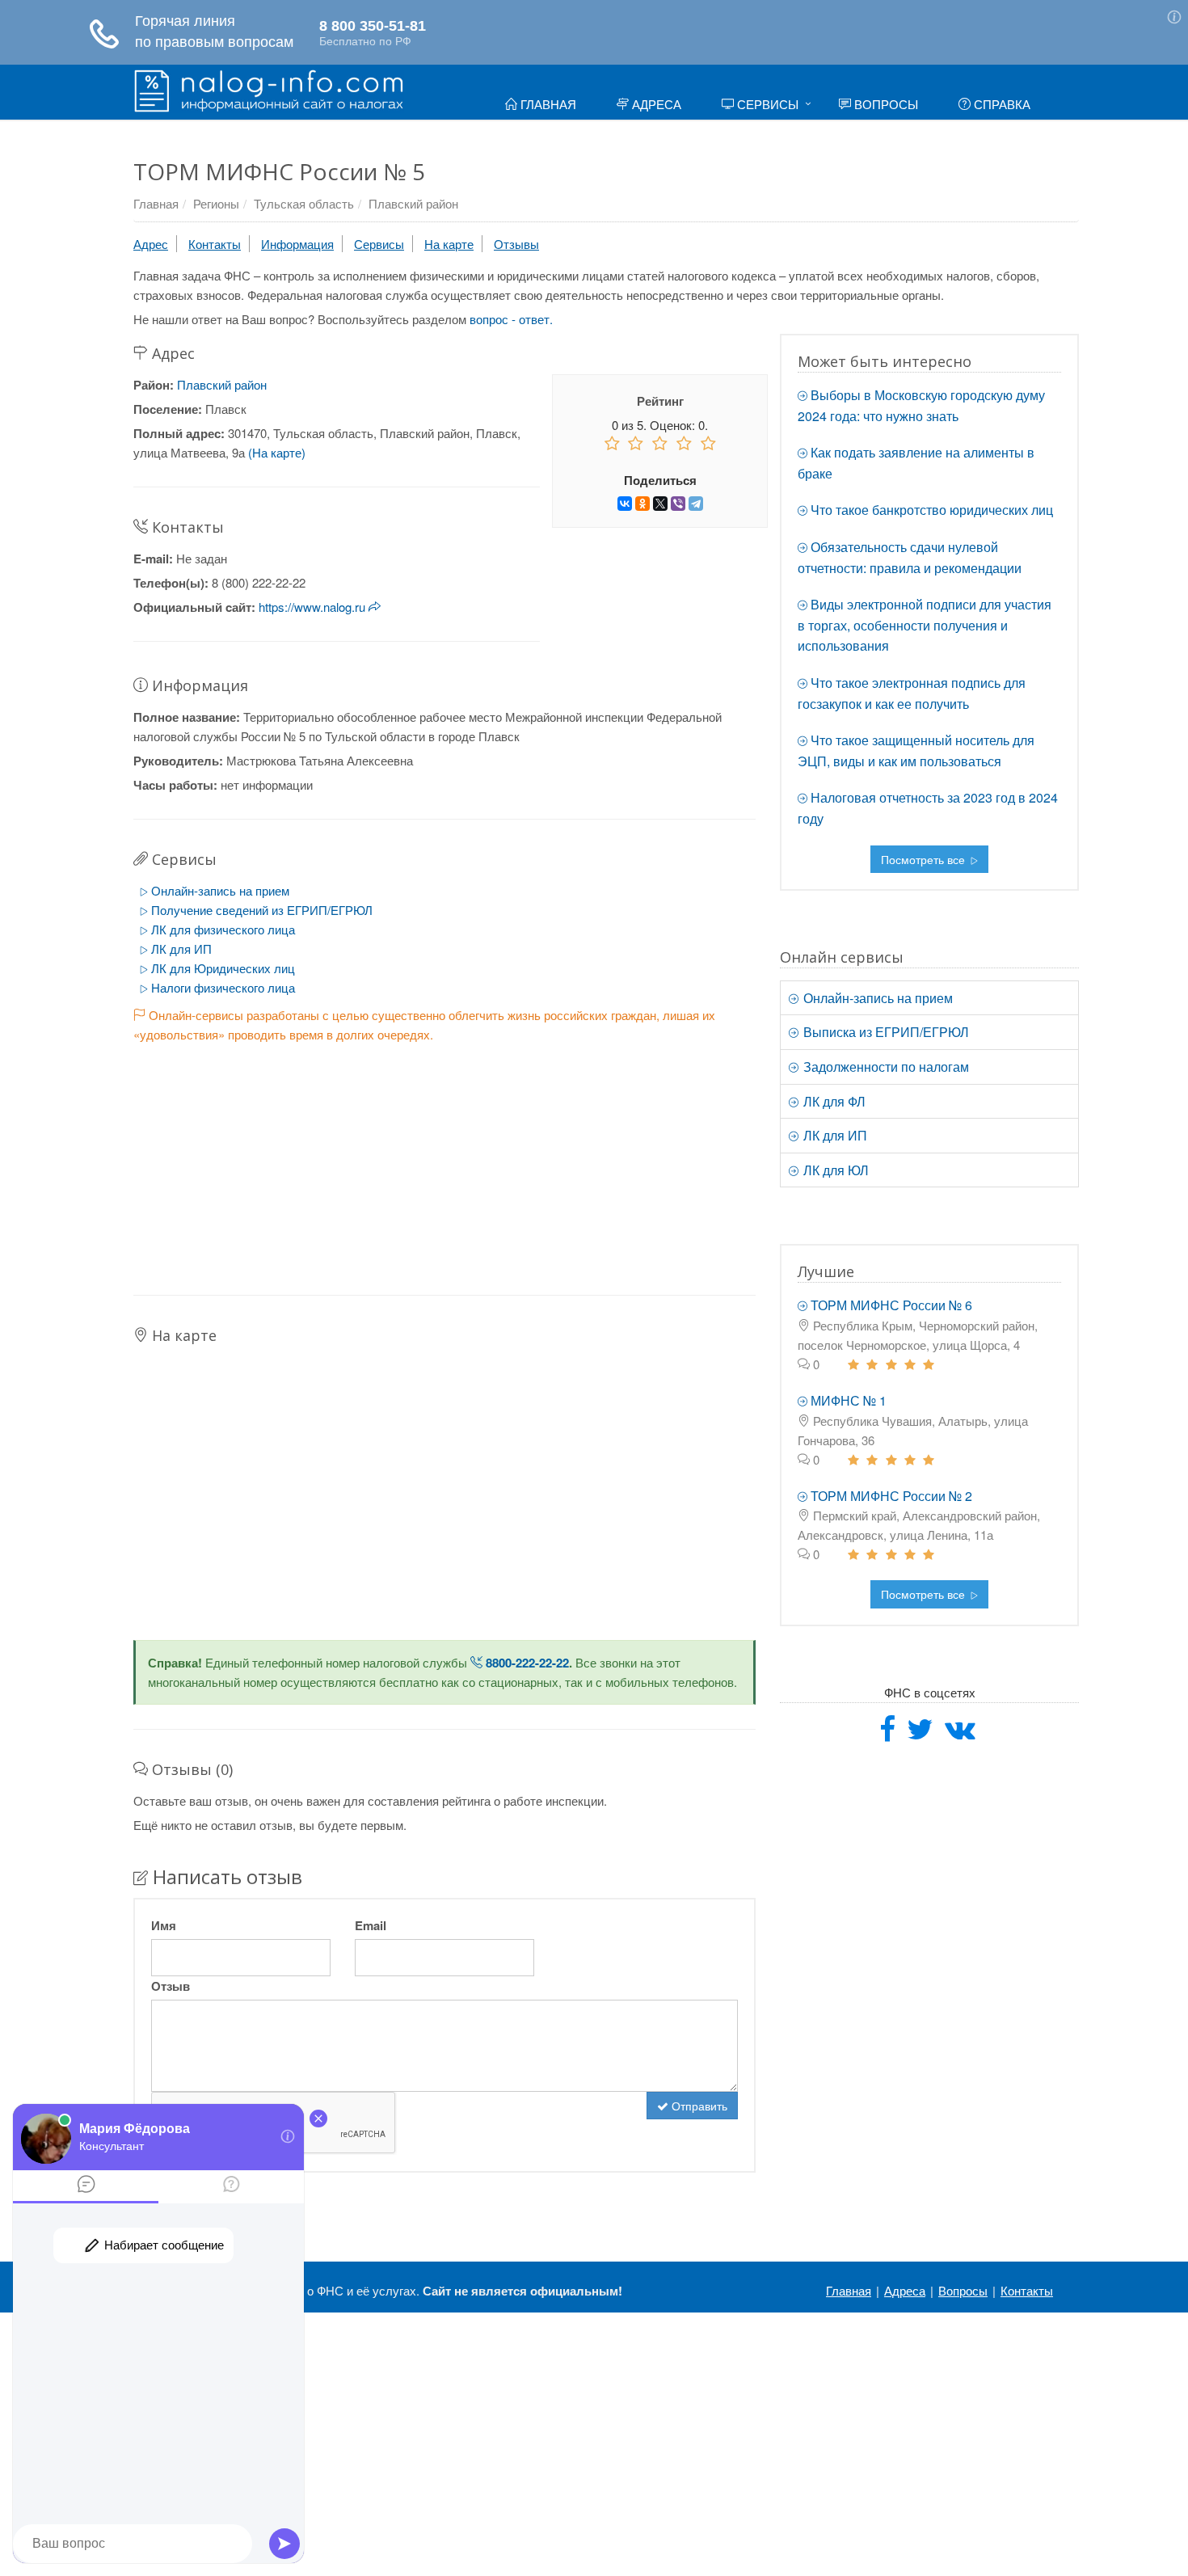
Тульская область (304, 203)
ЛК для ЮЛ (834, 1170)
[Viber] (678, 504)
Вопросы (885, 104)
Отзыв (171, 1986)
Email (371, 1925)
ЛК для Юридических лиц (221, 968)
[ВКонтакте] (625, 504)
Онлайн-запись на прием (219, 890)
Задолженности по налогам (885, 1067)
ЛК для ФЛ (833, 1101)
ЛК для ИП (180, 949)
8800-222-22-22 (526, 1663)
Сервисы (766, 104)
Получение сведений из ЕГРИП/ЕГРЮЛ (260, 910)
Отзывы (516, 244)
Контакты (215, 244)
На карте (449, 244)
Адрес (151, 244)
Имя (164, 1925)
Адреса (655, 104)
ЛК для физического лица (221, 929)
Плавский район (413, 203)
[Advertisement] (444, 1157)
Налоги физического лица (221, 987)
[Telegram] (696, 504)
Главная (547, 104)
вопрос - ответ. (511, 319)
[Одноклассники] (642, 504)
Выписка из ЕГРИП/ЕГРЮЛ (885, 1032)
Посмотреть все (925, 859)
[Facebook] (887, 1734)
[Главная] (269, 89)
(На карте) (277, 452)
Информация (297, 244)
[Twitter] (920, 1734)
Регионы (216, 203)
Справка (1001, 104)
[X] (660, 504)
